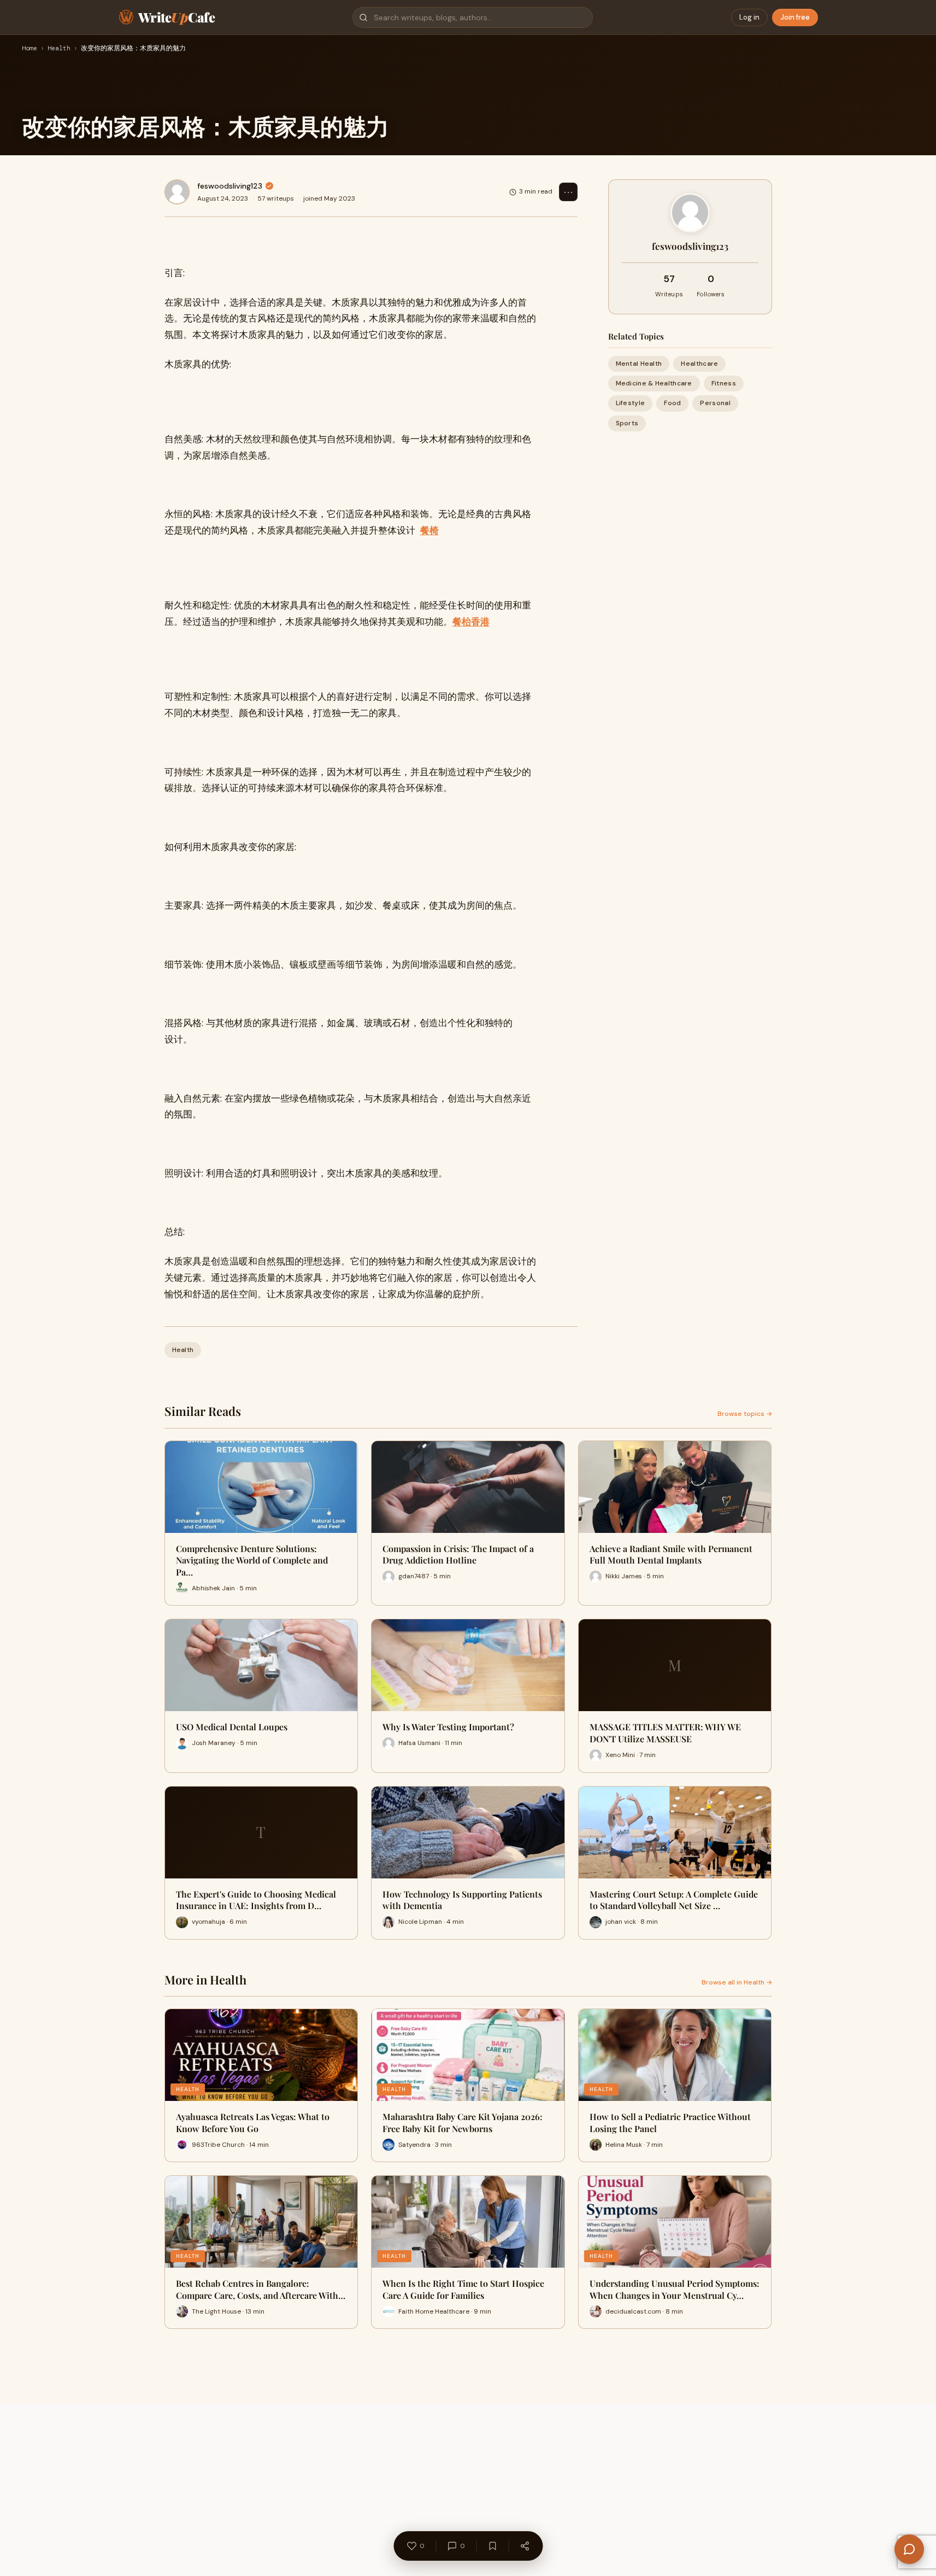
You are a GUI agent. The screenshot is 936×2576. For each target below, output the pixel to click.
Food (672, 403)
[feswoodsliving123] (177, 192)
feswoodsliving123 (230, 186)
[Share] (525, 2546)
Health (59, 49)
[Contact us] (909, 2549)
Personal (715, 403)
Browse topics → (745, 1414)
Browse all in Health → (737, 1982)
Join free (795, 17)
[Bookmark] (492, 2546)
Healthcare (699, 364)
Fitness (724, 383)
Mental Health (639, 364)
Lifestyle (631, 403)
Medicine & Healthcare (654, 383)
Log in (749, 17)
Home (30, 49)
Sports (627, 423)
